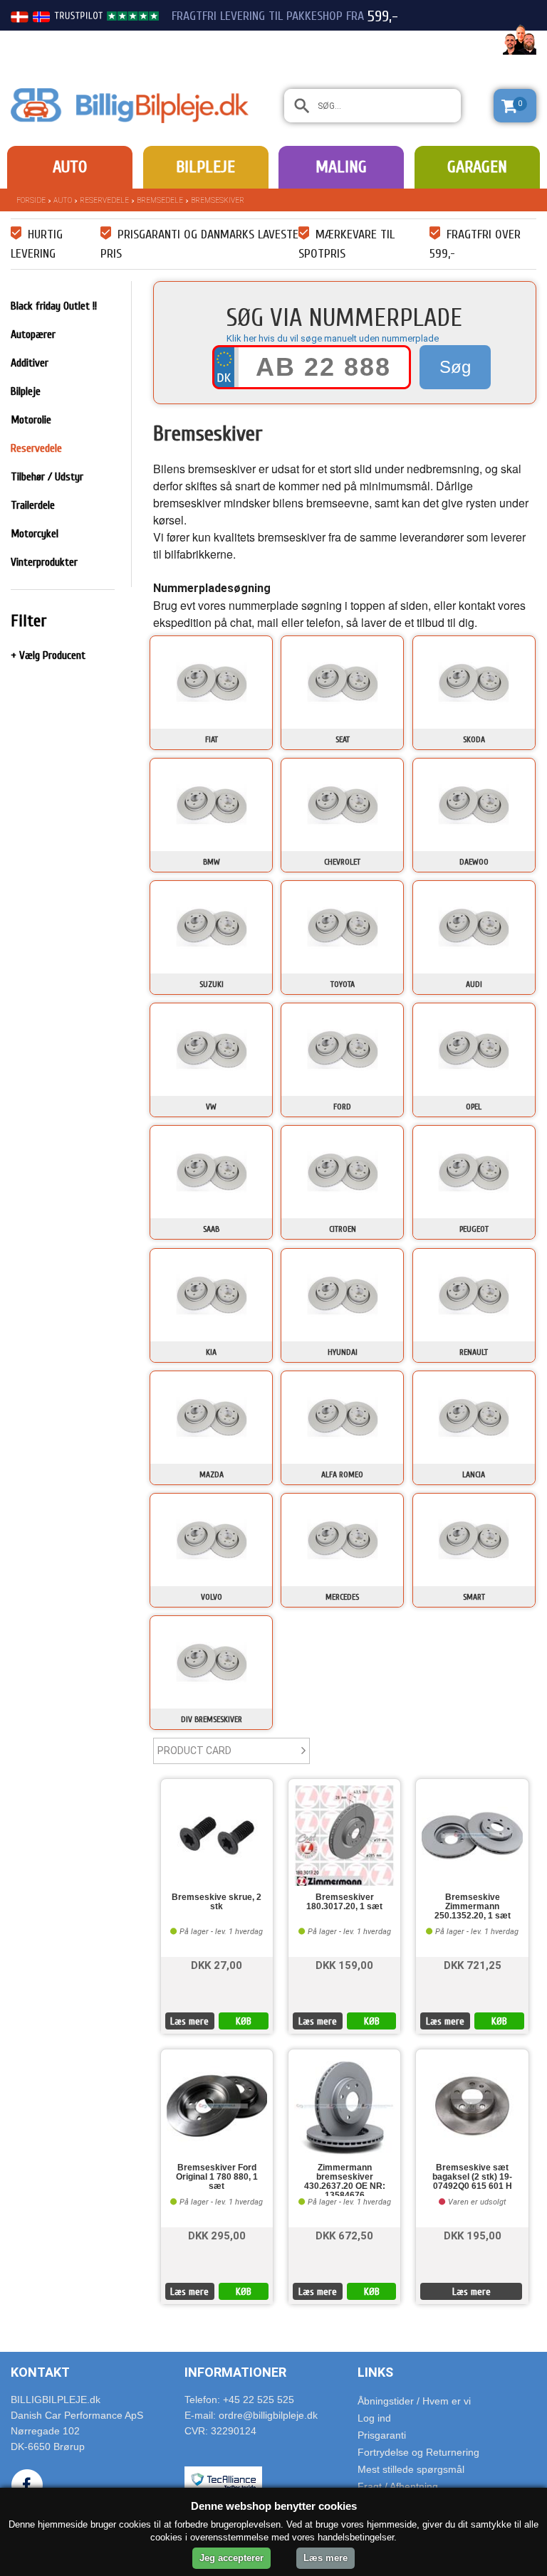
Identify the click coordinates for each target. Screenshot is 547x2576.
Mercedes (342, 1597)
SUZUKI (212, 984)
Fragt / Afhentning (398, 2486)
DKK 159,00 (344, 1964)
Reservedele (104, 200)
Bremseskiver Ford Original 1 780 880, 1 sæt (217, 2177)
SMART (474, 1597)
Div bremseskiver (212, 1719)
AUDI (474, 984)
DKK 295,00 (217, 2235)
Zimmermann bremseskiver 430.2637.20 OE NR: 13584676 (345, 2180)
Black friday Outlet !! (54, 306)
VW (211, 1107)
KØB (244, 2021)
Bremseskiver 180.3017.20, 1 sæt (344, 1902)
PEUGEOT (474, 1229)
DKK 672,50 (344, 2235)
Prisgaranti (382, 2435)
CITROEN (343, 1229)
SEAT (343, 739)
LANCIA (474, 1474)
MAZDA (212, 1474)
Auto (70, 167)
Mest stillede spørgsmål (411, 2469)
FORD (342, 1107)
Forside (31, 200)
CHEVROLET (342, 862)
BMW (212, 862)
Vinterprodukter (44, 562)
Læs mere (189, 2021)
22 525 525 (457, 41)
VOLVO (212, 1597)
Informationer (235, 2372)
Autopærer (33, 334)
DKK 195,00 (473, 2235)
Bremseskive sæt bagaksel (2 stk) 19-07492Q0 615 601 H (472, 2177)
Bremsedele (160, 200)
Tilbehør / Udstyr (47, 477)
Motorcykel (35, 534)
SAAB (211, 1229)
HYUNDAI (343, 1352)
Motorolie (31, 420)
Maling (341, 167)
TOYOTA (343, 984)
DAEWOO (474, 862)
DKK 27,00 (217, 1964)
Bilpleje (205, 167)
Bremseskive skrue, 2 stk (217, 1902)
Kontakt (40, 2372)
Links (375, 2372)
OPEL (474, 1107)
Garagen (477, 167)
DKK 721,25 (473, 1964)
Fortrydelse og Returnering (418, 2452)
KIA (211, 1352)
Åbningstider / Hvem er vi (414, 2401)
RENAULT (474, 1352)
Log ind (374, 2418)
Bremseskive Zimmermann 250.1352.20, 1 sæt (473, 1907)
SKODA (474, 739)
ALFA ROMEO (342, 1474)
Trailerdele (33, 505)
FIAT (212, 739)
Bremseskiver (218, 200)
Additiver (30, 363)
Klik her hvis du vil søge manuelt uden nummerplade (333, 338)
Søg (455, 367)
